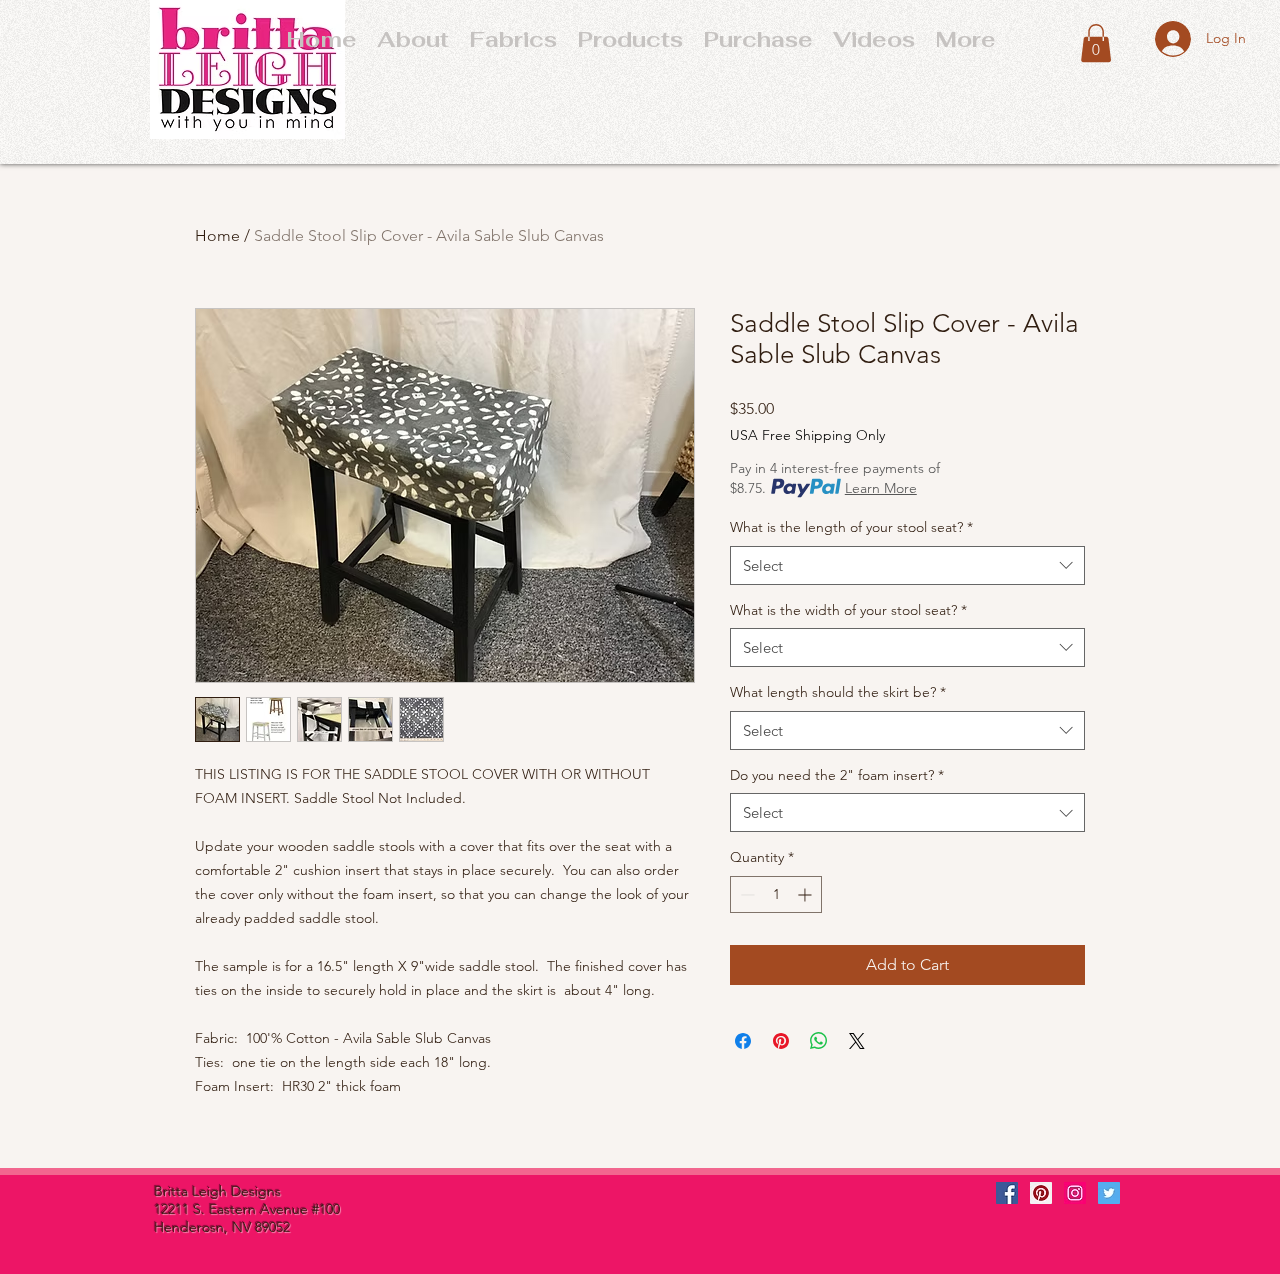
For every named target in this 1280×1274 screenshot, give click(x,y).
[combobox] (907, 565)
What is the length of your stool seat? (851, 527)
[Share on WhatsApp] (819, 1041)
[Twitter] (1109, 1193)
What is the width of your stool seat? (848, 610)
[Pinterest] (1041, 1193)
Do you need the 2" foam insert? (837, 775)
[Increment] (806, 894)
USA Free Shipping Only (807, 435)
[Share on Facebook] (743, 1041)
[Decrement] (745, 894)
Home (217, 235)
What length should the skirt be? (838, 692)
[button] (758, 39)
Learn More (881, 488)
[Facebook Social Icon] (1007, 1193)
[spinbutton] (776, 894)
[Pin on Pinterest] (781, 1041)
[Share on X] (857, 1041)
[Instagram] (1075, 1193)
